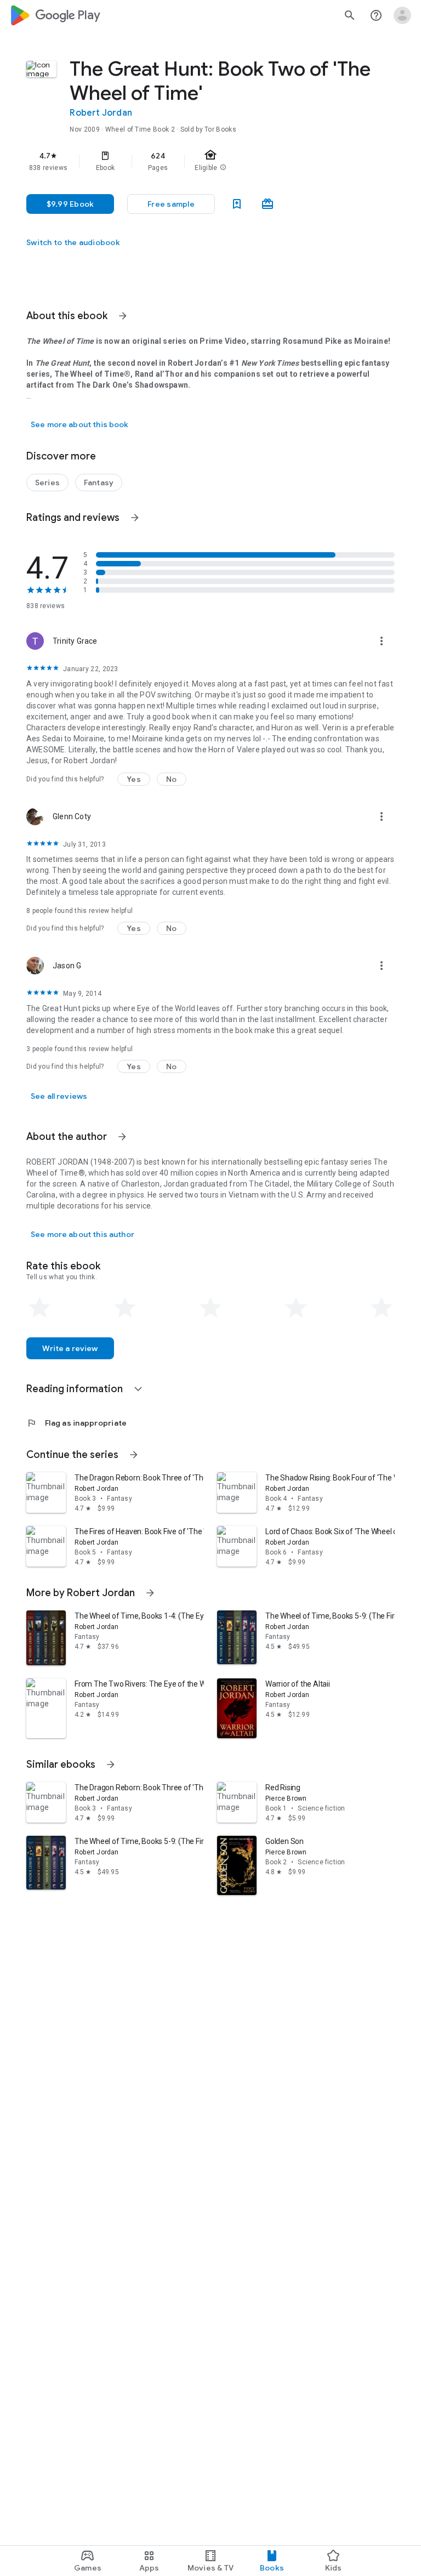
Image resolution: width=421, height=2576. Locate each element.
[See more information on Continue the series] (134, 1455)
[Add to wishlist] (237, 204)
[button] (171, 204)
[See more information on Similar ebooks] (111, 1764)
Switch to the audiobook (73, 242)
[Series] (47, 483)
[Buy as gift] (268, 204)
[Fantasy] (99, 483)
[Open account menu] (402, 15)
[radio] (39, 1308)
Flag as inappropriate (76, 1423)
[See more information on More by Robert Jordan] (150, 1593)
